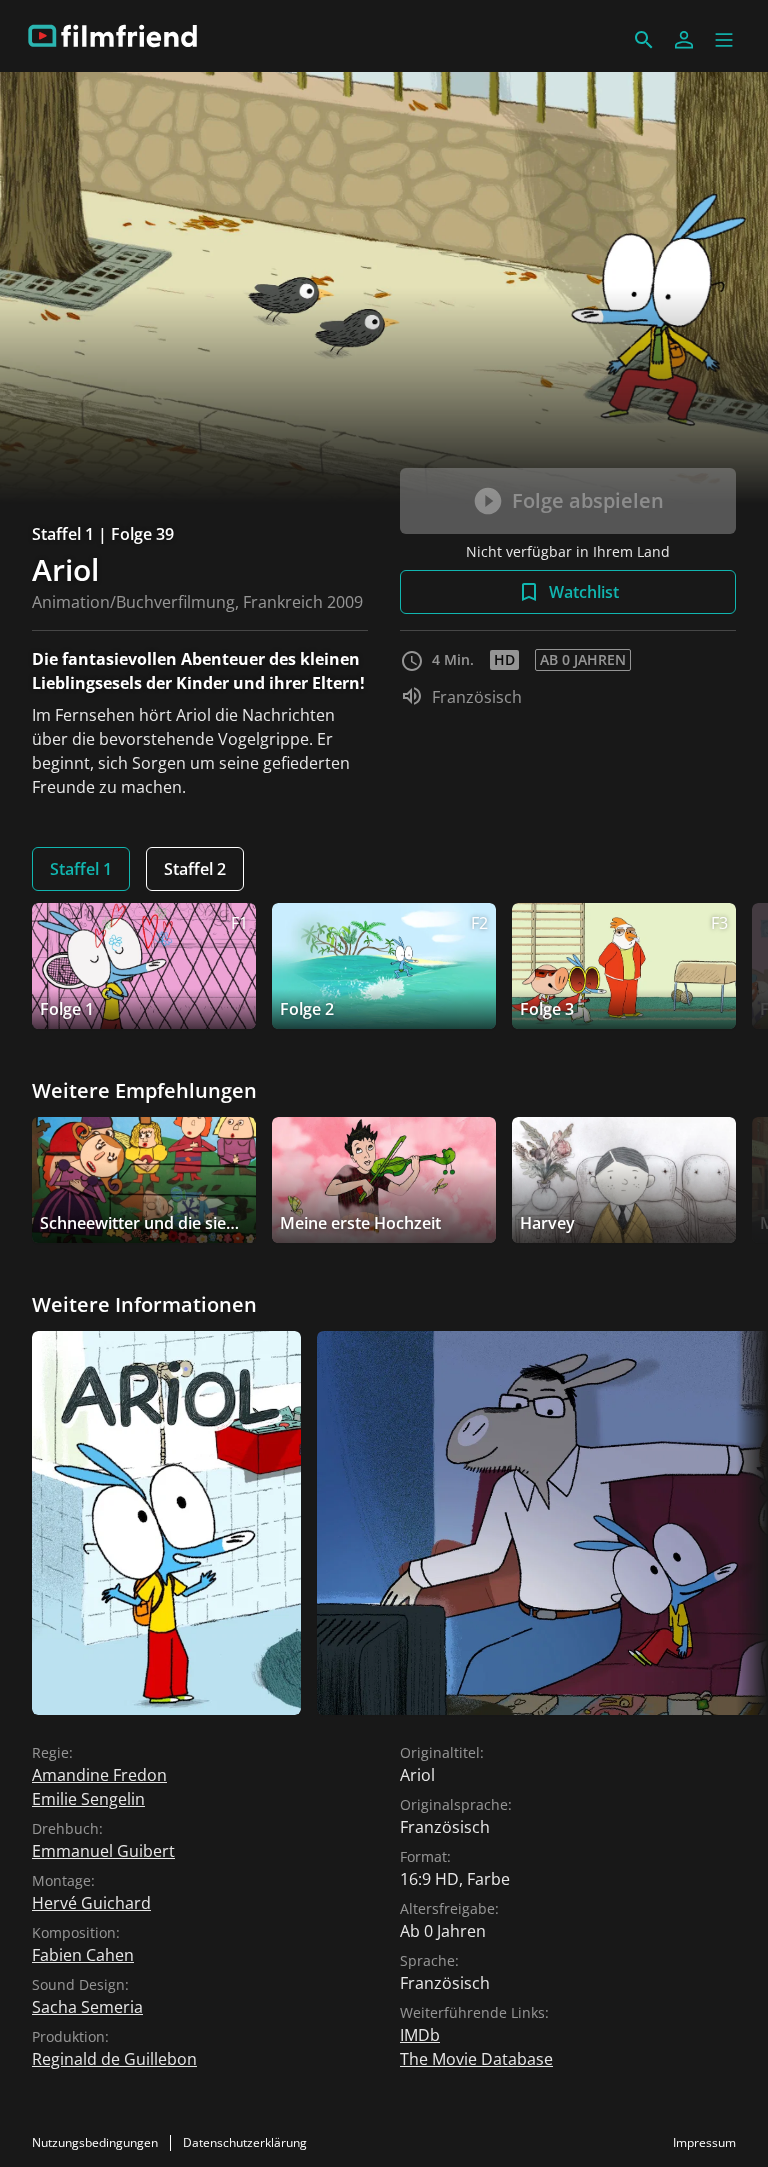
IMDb (420, 2035)
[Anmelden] (684, 40)
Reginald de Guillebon (114, 2059)
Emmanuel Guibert (103, 1851)
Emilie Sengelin (88, 1799)
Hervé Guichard (91, 1903)
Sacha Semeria (87, 2007)
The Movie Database (476, 2059)
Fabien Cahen (83, 1955)
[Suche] (644, 40)
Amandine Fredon (99, 1775)
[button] (724, 40)
